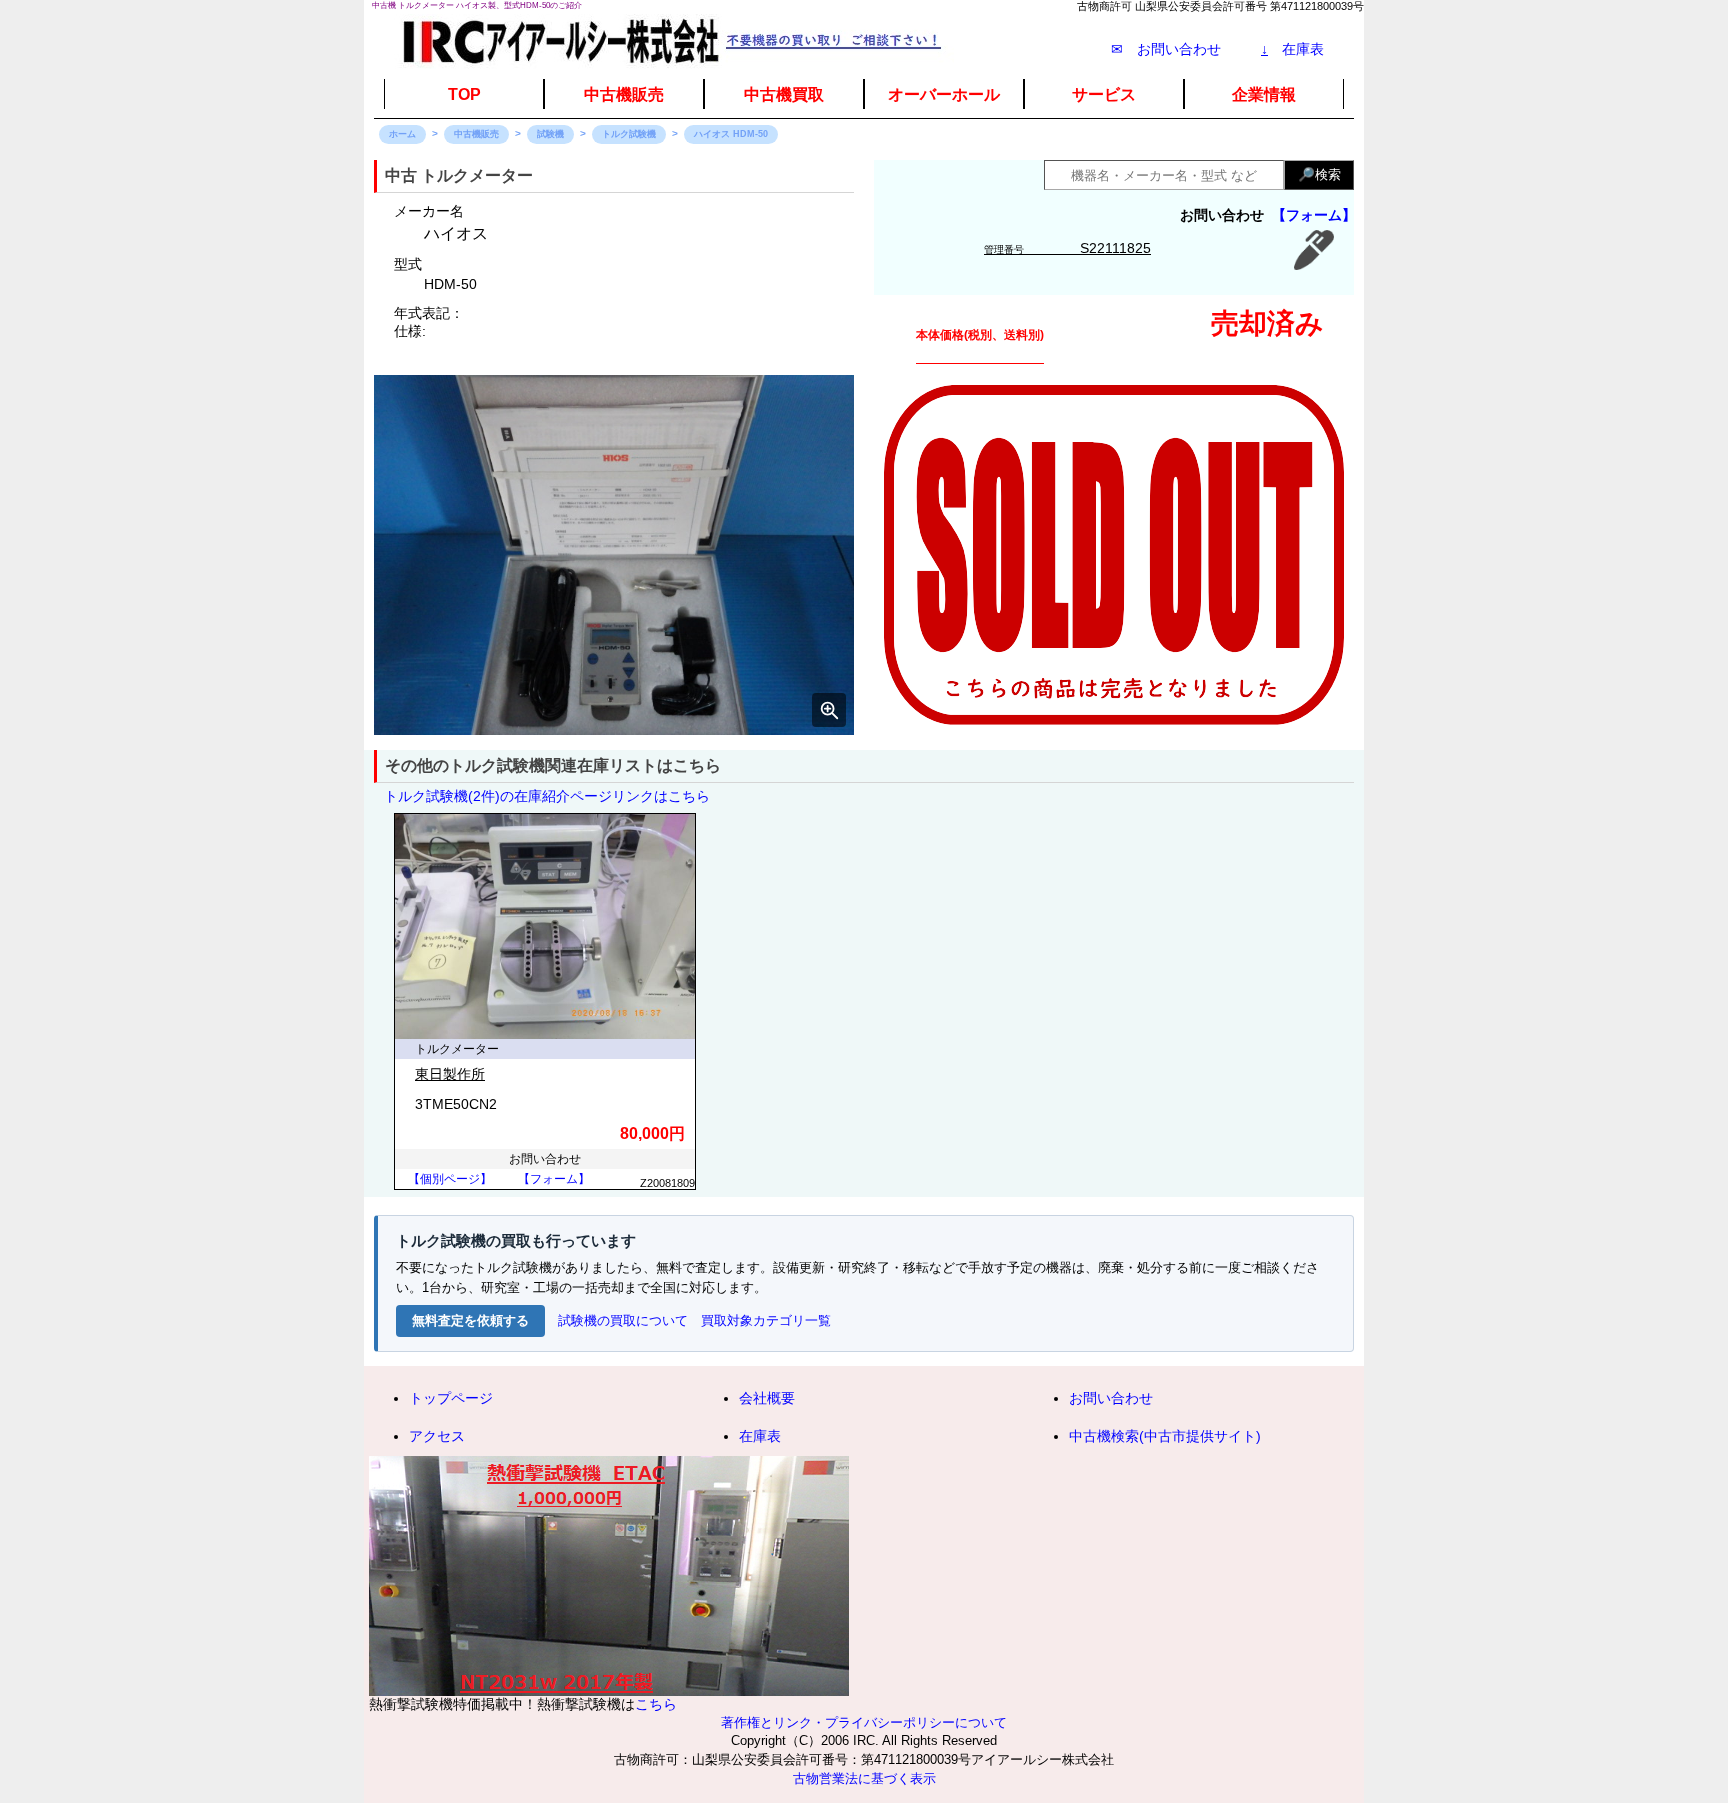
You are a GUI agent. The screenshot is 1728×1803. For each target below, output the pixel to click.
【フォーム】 (1314, 215)
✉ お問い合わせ (1166, 49)
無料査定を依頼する (470, 1320)
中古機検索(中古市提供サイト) (1165, 1436)
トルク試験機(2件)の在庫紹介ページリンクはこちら (547, 796)
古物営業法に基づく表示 (864, 1779)
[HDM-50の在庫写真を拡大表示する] (614, 555)
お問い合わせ (1111, 1398)
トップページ (451, 1398)
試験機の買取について (623, 1320)
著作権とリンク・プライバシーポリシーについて (864, 1723)
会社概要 (767, 1398)
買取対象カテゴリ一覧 (766, 1320)
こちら (656, 1704)
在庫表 (1292, 49)
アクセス (437, 1436)
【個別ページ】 (450, 1179)
